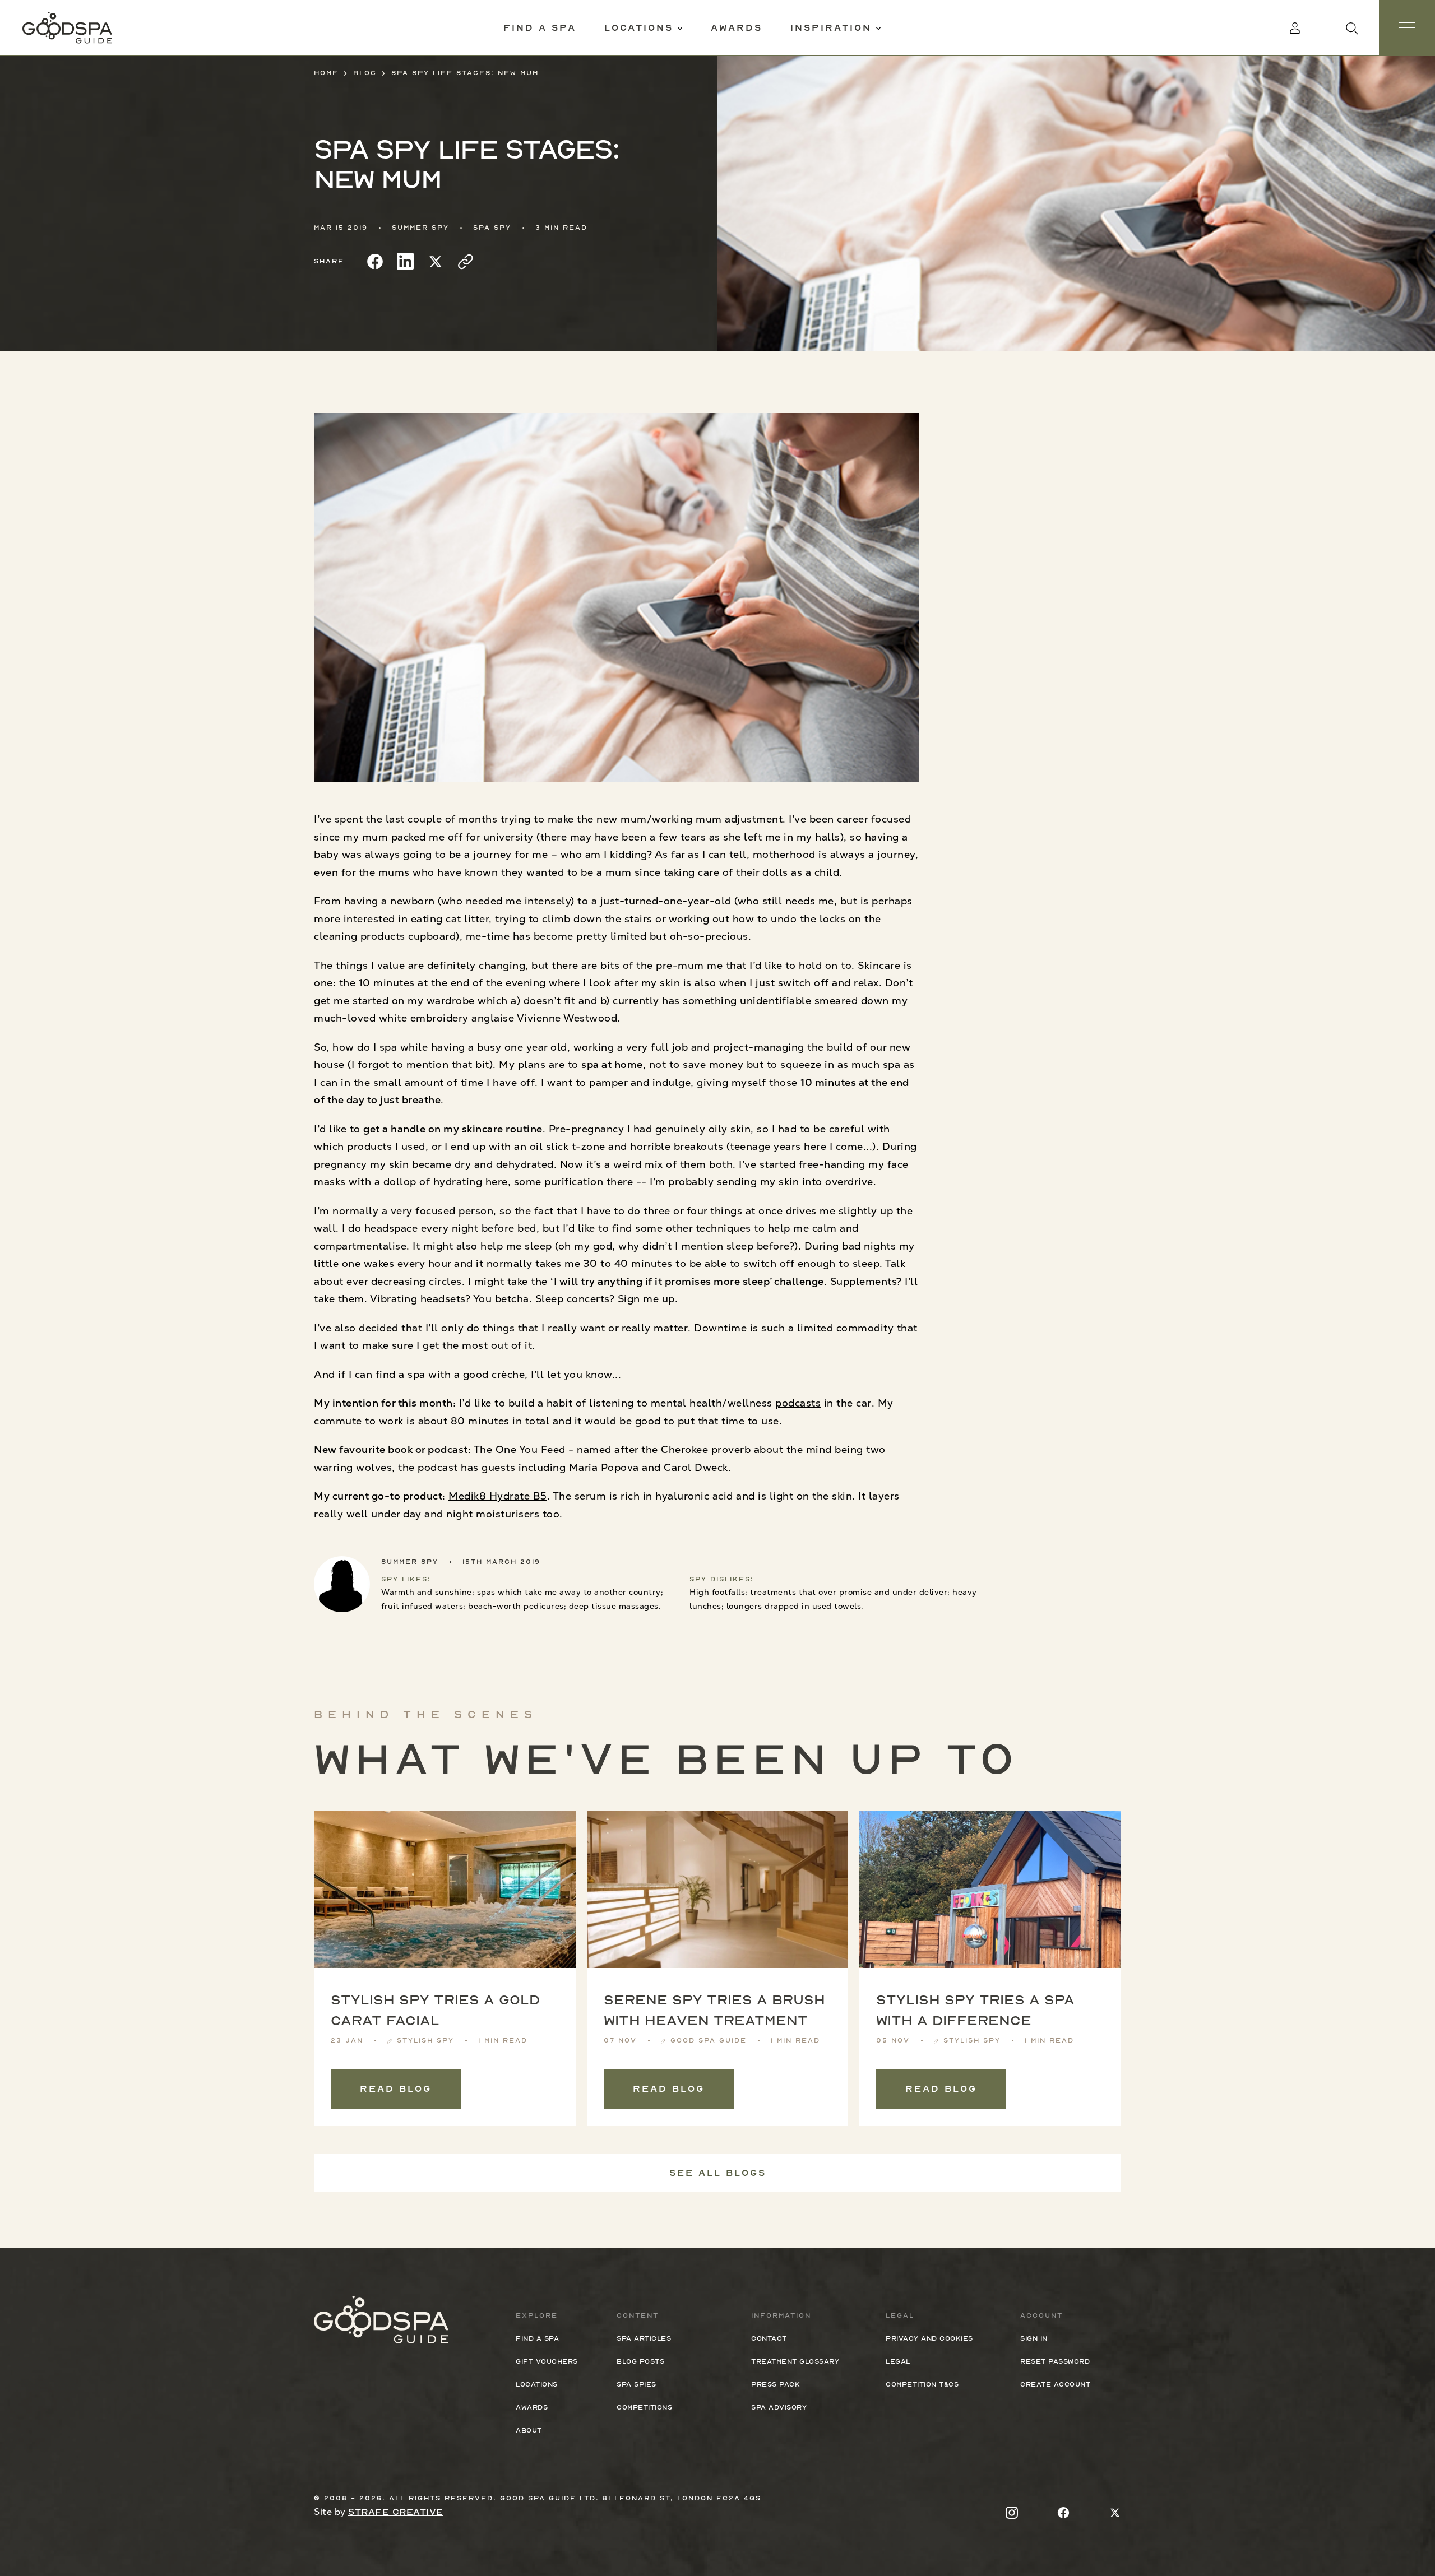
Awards (737, 28)
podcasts (798, 1403)
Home (326, 73)
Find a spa (540, 28)
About (529, 2430)
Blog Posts (640, 2361)
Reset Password (1055, 2361)
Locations (639, 28)
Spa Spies (637, 2384)
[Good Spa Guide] (67, 28)
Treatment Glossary (795, 2361)
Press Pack (776, 2384)
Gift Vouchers (547, 2361)
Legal (898, 2361)
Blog (365, 73)
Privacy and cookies (929, 2338)
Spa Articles (644, 2338)
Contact (769, 2338)
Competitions (644, 2407)
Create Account (1055, 2384)
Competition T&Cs (922, 2384)
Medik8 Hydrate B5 (498, 1496)
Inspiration (831, 28)
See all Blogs (718, 2173)
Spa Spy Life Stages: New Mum (465, 73)
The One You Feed (520, 1449)
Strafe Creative (396, 2512)
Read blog (396, 2089)
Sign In (1034, 2338)
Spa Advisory (779, 2407)
